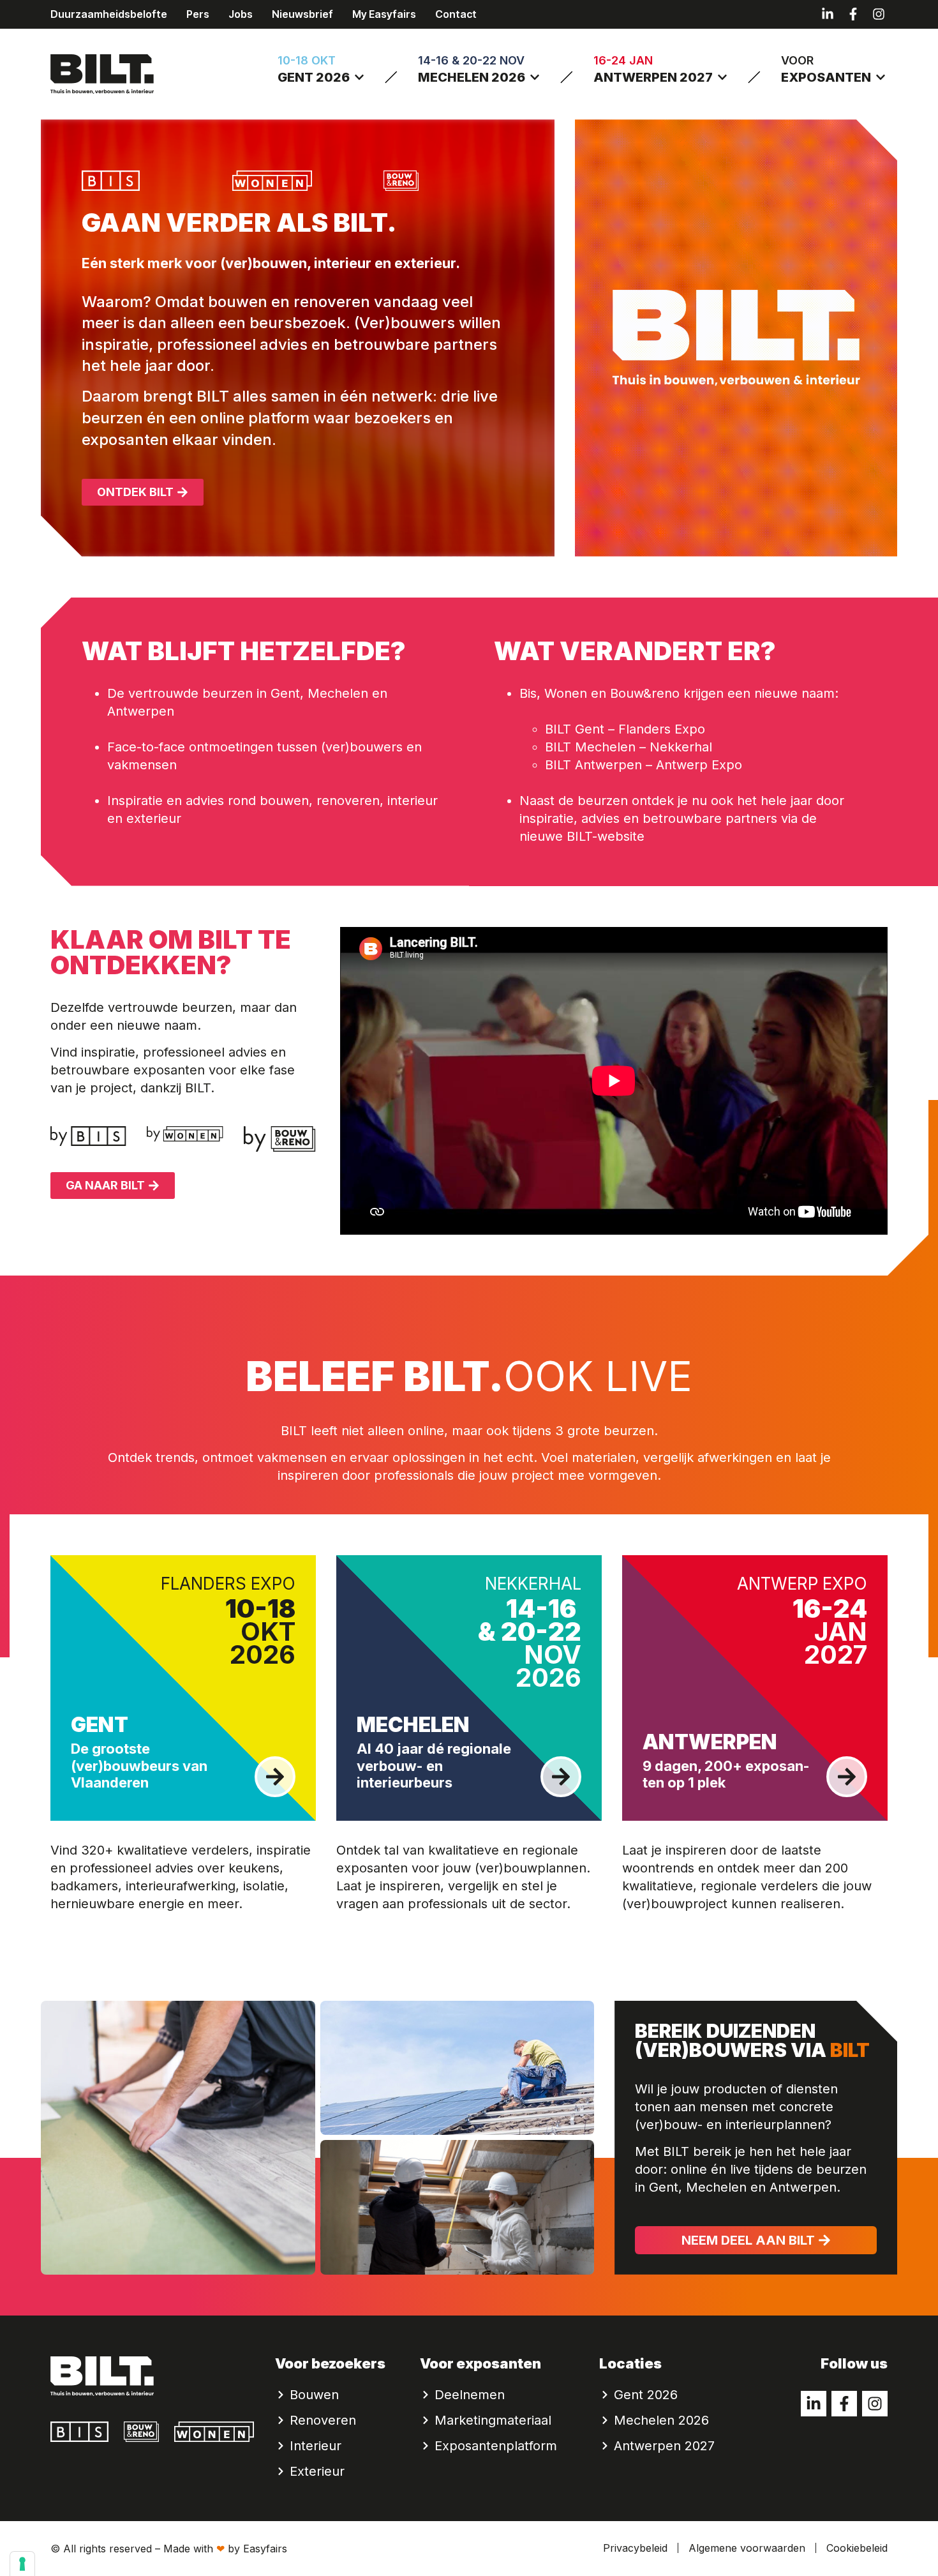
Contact (456, 14)
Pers (198, 14)
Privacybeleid (635, 2548)
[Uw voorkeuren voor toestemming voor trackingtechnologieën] (22, 2564)
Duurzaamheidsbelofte (109, 14)
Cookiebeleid (857, 2548)
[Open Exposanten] (881, 77)
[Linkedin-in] (828, 14)
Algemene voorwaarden (747, 2548)
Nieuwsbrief (302, 14)
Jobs (241, 14)
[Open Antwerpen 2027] (722, 77)
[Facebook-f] (853, 14)
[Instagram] (879, 14)
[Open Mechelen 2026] (535, 77)
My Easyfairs (384, 14)
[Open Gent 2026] (359, 77)
